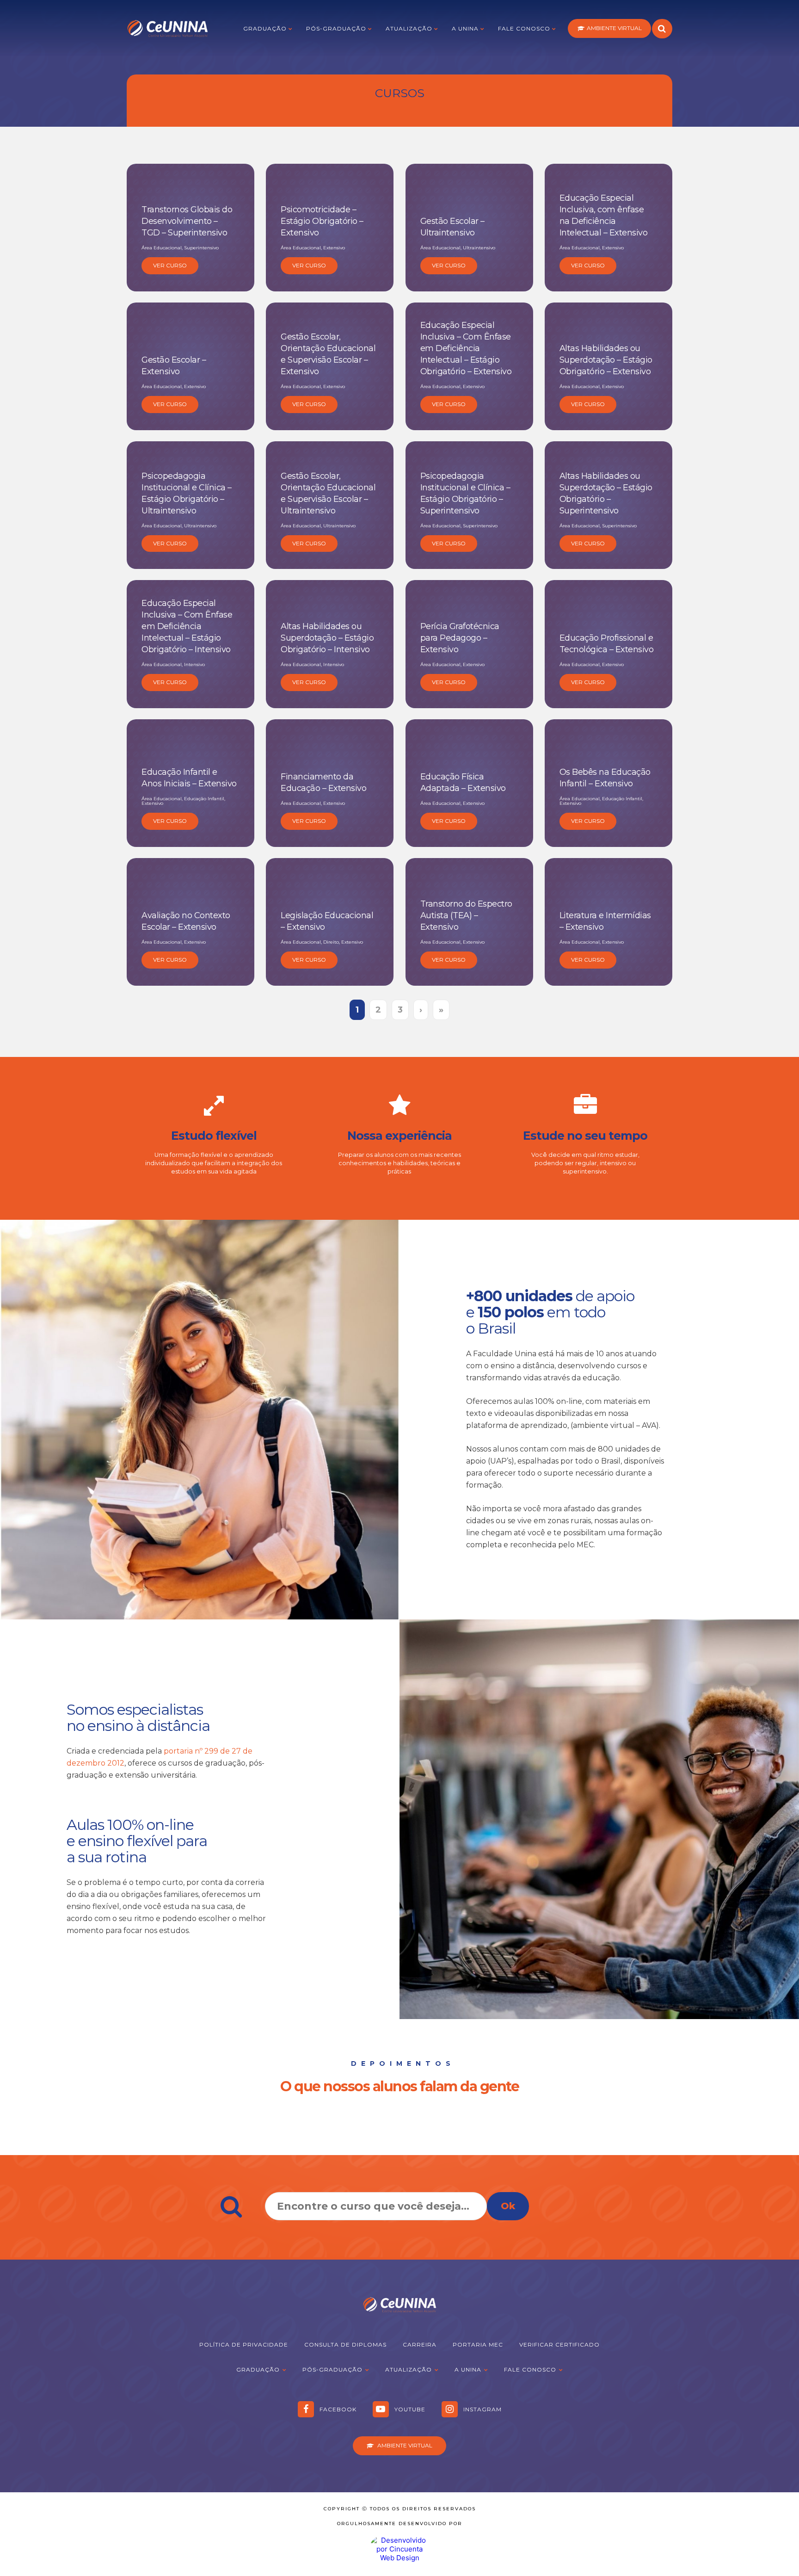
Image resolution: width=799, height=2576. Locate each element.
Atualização (409, 28)
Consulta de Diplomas (345, 2344)
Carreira (420, 2344)
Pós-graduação (336, 28)
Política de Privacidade (244, 2344)
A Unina (465, 28)
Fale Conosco (524, 28)
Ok (508, 2206)
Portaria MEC (478, 2344)
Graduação (265, 28)
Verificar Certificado (559, 2344)
